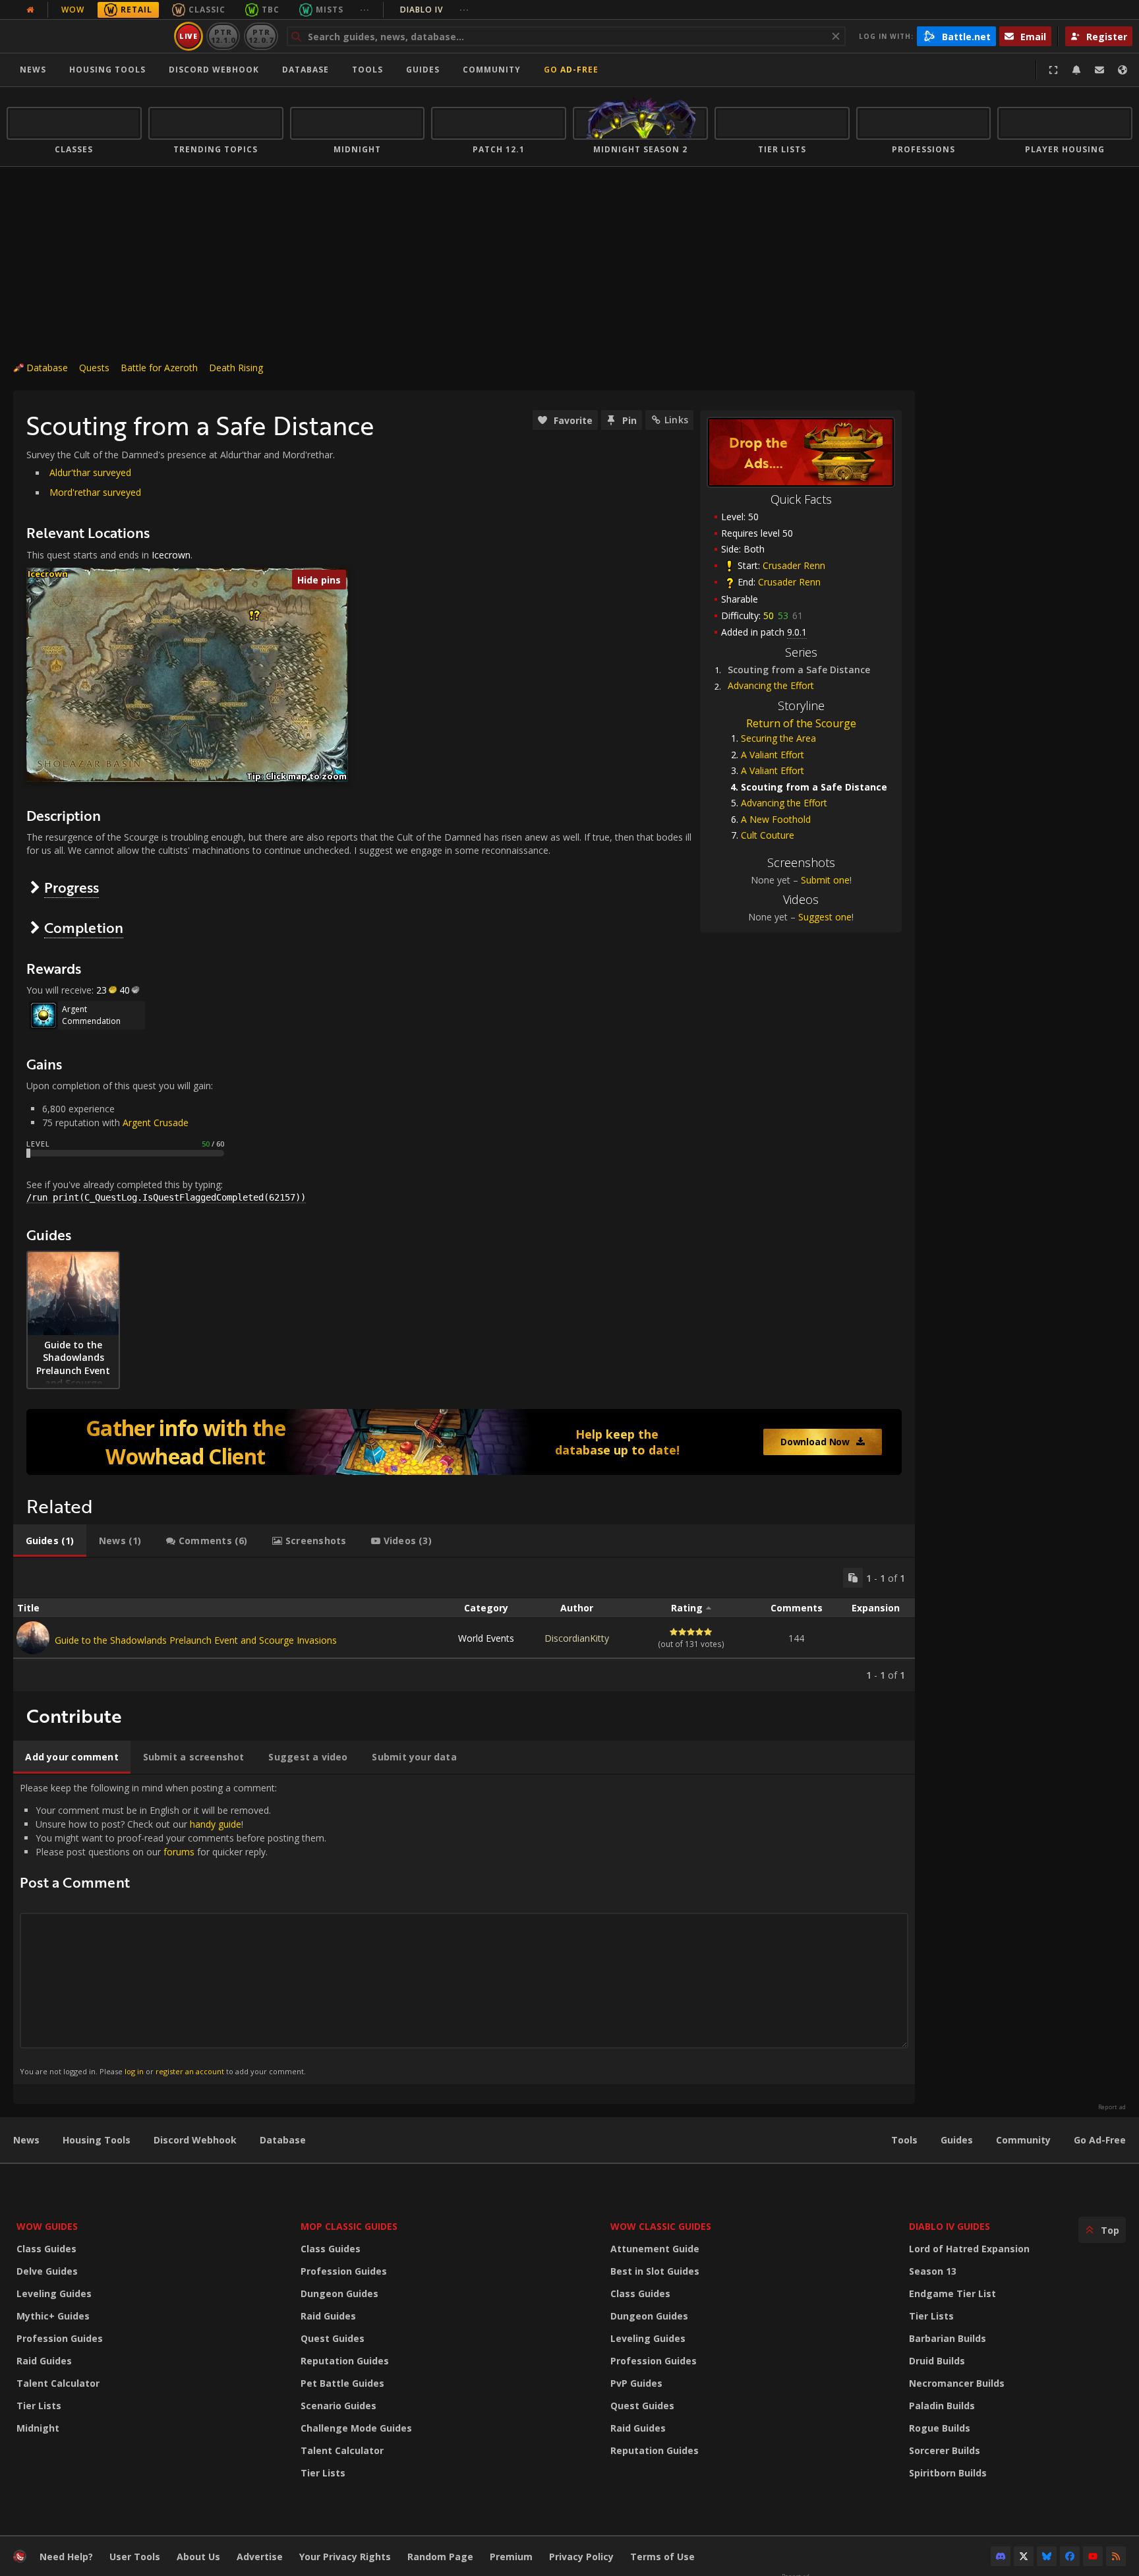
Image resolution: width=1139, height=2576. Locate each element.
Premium (511, 2557)
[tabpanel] (464, 1625)
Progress (72, 887)
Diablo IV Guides (949, 2226)
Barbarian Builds (948, 2338)
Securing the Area (778, 738)
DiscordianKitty (577, 1638)
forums (179, 1852)
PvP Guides (636, 2383)
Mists (330, 10)
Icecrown (171, 555)
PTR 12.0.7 (261, 36)
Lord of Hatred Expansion (969, 2249)
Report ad (1112, 2107)
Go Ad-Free (571, 70)
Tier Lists (39, 2406)
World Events (486, 1638)
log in (134, 2071)
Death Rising (236, 368)
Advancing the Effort (771, 685)
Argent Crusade (156, 1123)
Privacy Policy (581, 2557)
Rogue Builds (940, 2428)
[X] (1024, 2556)
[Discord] (1001, 2556)
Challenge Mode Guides (356, 2428)
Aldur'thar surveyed (90, 472)
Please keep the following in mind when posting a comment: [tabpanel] (173, 1929)
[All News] (30, 10)
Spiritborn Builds (948, 2473)
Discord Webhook (214, 70)
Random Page (440, 2557)
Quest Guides (333, 2338)
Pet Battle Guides (342, 2383)
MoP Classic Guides (349, 2226)
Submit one (825, 880)
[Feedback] (1099, 70)
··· (365, 10)
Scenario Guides (338, 2406)
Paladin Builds (942, 2406)
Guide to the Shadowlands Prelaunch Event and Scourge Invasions (196, 1640)
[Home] (88, 36)
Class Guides (46, 2249)
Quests (94, 368)
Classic (207, 10)
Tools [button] (367, 70)
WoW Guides (47, 2226)
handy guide (216, 1824)
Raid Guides (44, 2361)
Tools (904, 2140)
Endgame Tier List (952, 2293)
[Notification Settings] (1076, 70)
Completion (84, 927)
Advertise (260, 2557)
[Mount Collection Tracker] (464, 1442)
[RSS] (1116, 2556)
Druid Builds (937, 2361)
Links (676, 420)
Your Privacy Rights (345, 2557)
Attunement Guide (655, 2249)
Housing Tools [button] (107, 70)
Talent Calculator (58, 2383)
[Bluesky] (1047, 2556)
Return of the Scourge (801, 723)
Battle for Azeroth (159, 368)
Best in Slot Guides (655, 2271)
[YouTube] (1093, 2556)
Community (492, 70)
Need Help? (66, 2557)
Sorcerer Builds (945, 2450)
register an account (190, 2071)
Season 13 (933, 2271)
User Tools (135, 2557)
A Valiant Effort (773, 755)
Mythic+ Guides (53, 2316)
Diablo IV (435, 10)
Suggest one (825, 917)
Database (306, 70)
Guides (423, 70)
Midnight (38, 2428)
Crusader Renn (794, 565)
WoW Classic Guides (661, 2226)
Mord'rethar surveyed (95, 492)
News (33, 70)
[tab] (50, 1541)
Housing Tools (97, 2140)
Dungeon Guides (339, 2293)
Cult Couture (768, 835)
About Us (198, 2557)
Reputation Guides (345, 2361)
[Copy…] (853, 1578)
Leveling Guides (54, 2293)
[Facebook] (1070, 2556)
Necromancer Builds (957, 2383)
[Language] (1123, 70)
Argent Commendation (91, 1015)
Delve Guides (47, 2271)
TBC (271, 10)
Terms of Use (662, 2557)
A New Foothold (776, 819)
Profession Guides (60, 2338)
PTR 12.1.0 (223, 36)
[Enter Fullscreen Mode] (1053, 70)
